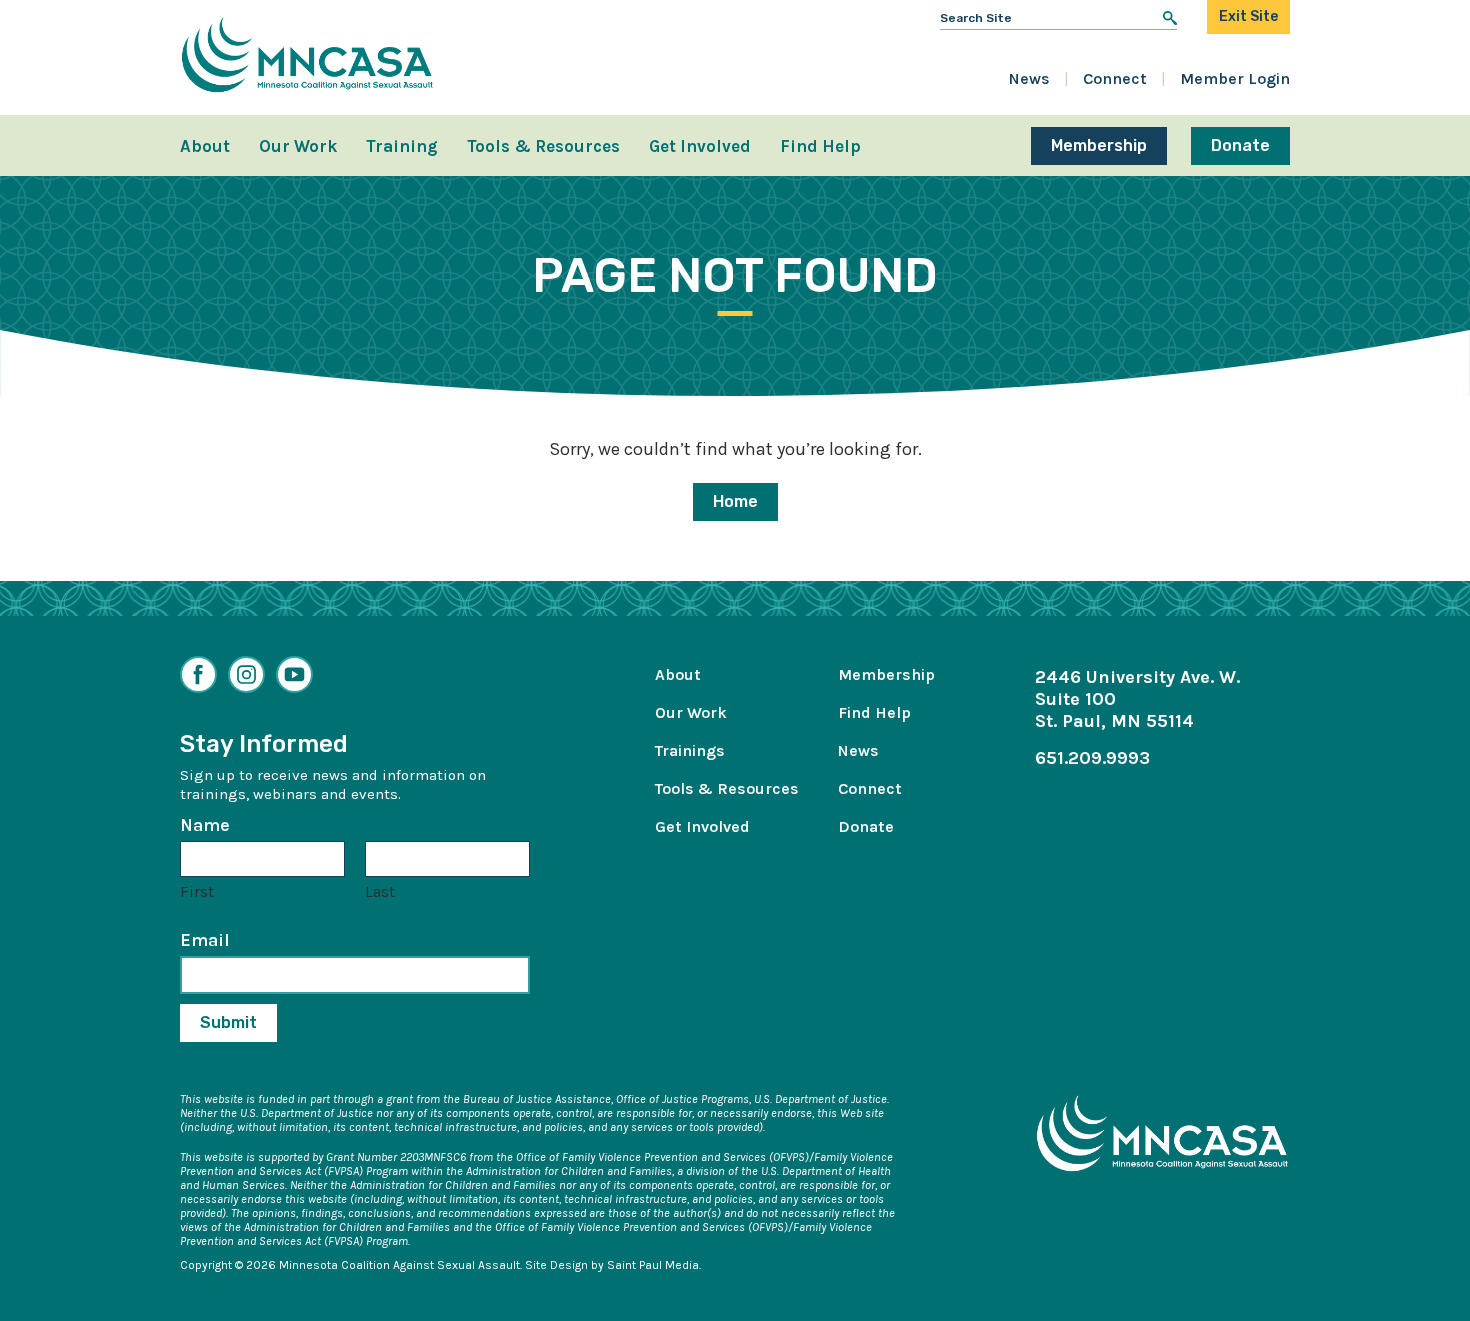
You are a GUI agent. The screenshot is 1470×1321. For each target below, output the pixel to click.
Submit (228, 1022)
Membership (1099, 145)
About (205, 146)
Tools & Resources (543, 146)
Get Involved (700, 146)
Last (380, 891)
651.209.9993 (1092, 758)
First (197, 891)
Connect (1115, 79)
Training (402, 146)
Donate (1240, 145)
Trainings (690, 750)
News (1029, 79)
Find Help (820, 146)
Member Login (1235, 79)
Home (735, 501)
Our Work (298, 146)
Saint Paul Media (653, 1265)
